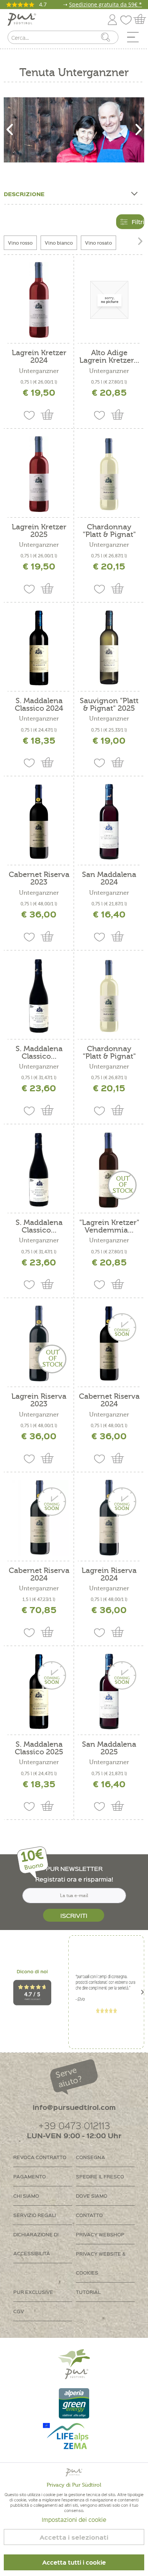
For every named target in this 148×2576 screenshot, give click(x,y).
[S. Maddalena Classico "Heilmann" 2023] (39, 996)
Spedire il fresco (100, 2176)
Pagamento (30, 2176)
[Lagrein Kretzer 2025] (39, 474)
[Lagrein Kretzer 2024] (39, 300)
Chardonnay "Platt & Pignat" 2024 (109, 531)
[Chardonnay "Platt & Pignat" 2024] (109, 474)
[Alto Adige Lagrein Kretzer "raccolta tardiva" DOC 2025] (109, 300)
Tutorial (88, 2292)
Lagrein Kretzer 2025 (39, 531)
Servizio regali (35, 2215)
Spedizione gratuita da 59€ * (105, 4)
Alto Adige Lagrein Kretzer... (109, 357)
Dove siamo (92, 2196)
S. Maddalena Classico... (39, 1053)
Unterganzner (39, 371)
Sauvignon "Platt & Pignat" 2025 (109, 705)
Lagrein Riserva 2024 (109, 1574)
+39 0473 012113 (74, 2125)
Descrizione (24, 194)
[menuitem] (135, 39)
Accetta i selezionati (74, 2537)
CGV (19, 2311)
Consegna (91, 2157)
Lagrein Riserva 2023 (39, 1400)
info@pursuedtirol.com (74, 2107)
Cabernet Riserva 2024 (109, 1400)
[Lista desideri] (128, 18)
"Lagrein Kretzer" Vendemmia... (109, 1226)
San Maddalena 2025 (109, 1748)
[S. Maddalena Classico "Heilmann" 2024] (39, 1170)
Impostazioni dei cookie (74, 2520)
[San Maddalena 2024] (109, 822)
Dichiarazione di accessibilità (36, 2244)
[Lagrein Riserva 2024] (109, 1518)
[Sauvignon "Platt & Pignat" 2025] (109, 648)
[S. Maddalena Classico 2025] (39, 1691)
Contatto (89, 2215)
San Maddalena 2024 (109, 878)
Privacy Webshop (100, 2234)
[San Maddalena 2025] (109, 1691)
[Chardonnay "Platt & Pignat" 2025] (109, 996)
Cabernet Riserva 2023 (39, 878)
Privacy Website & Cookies (101, 2263)
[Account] (112, 18)
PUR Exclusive (33, 2292)
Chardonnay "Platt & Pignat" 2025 (109, 1053)
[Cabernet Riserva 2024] (109, 1343)
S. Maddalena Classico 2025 (39, 1748)
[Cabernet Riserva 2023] (39, 822)
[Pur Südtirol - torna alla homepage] (22, 20)
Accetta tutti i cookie (74, 2562)
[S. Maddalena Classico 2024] (39, 648)
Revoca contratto (40, 2157)
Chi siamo (26, 2196)
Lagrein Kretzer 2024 (39, 357)
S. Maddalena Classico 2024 (39, 705)
